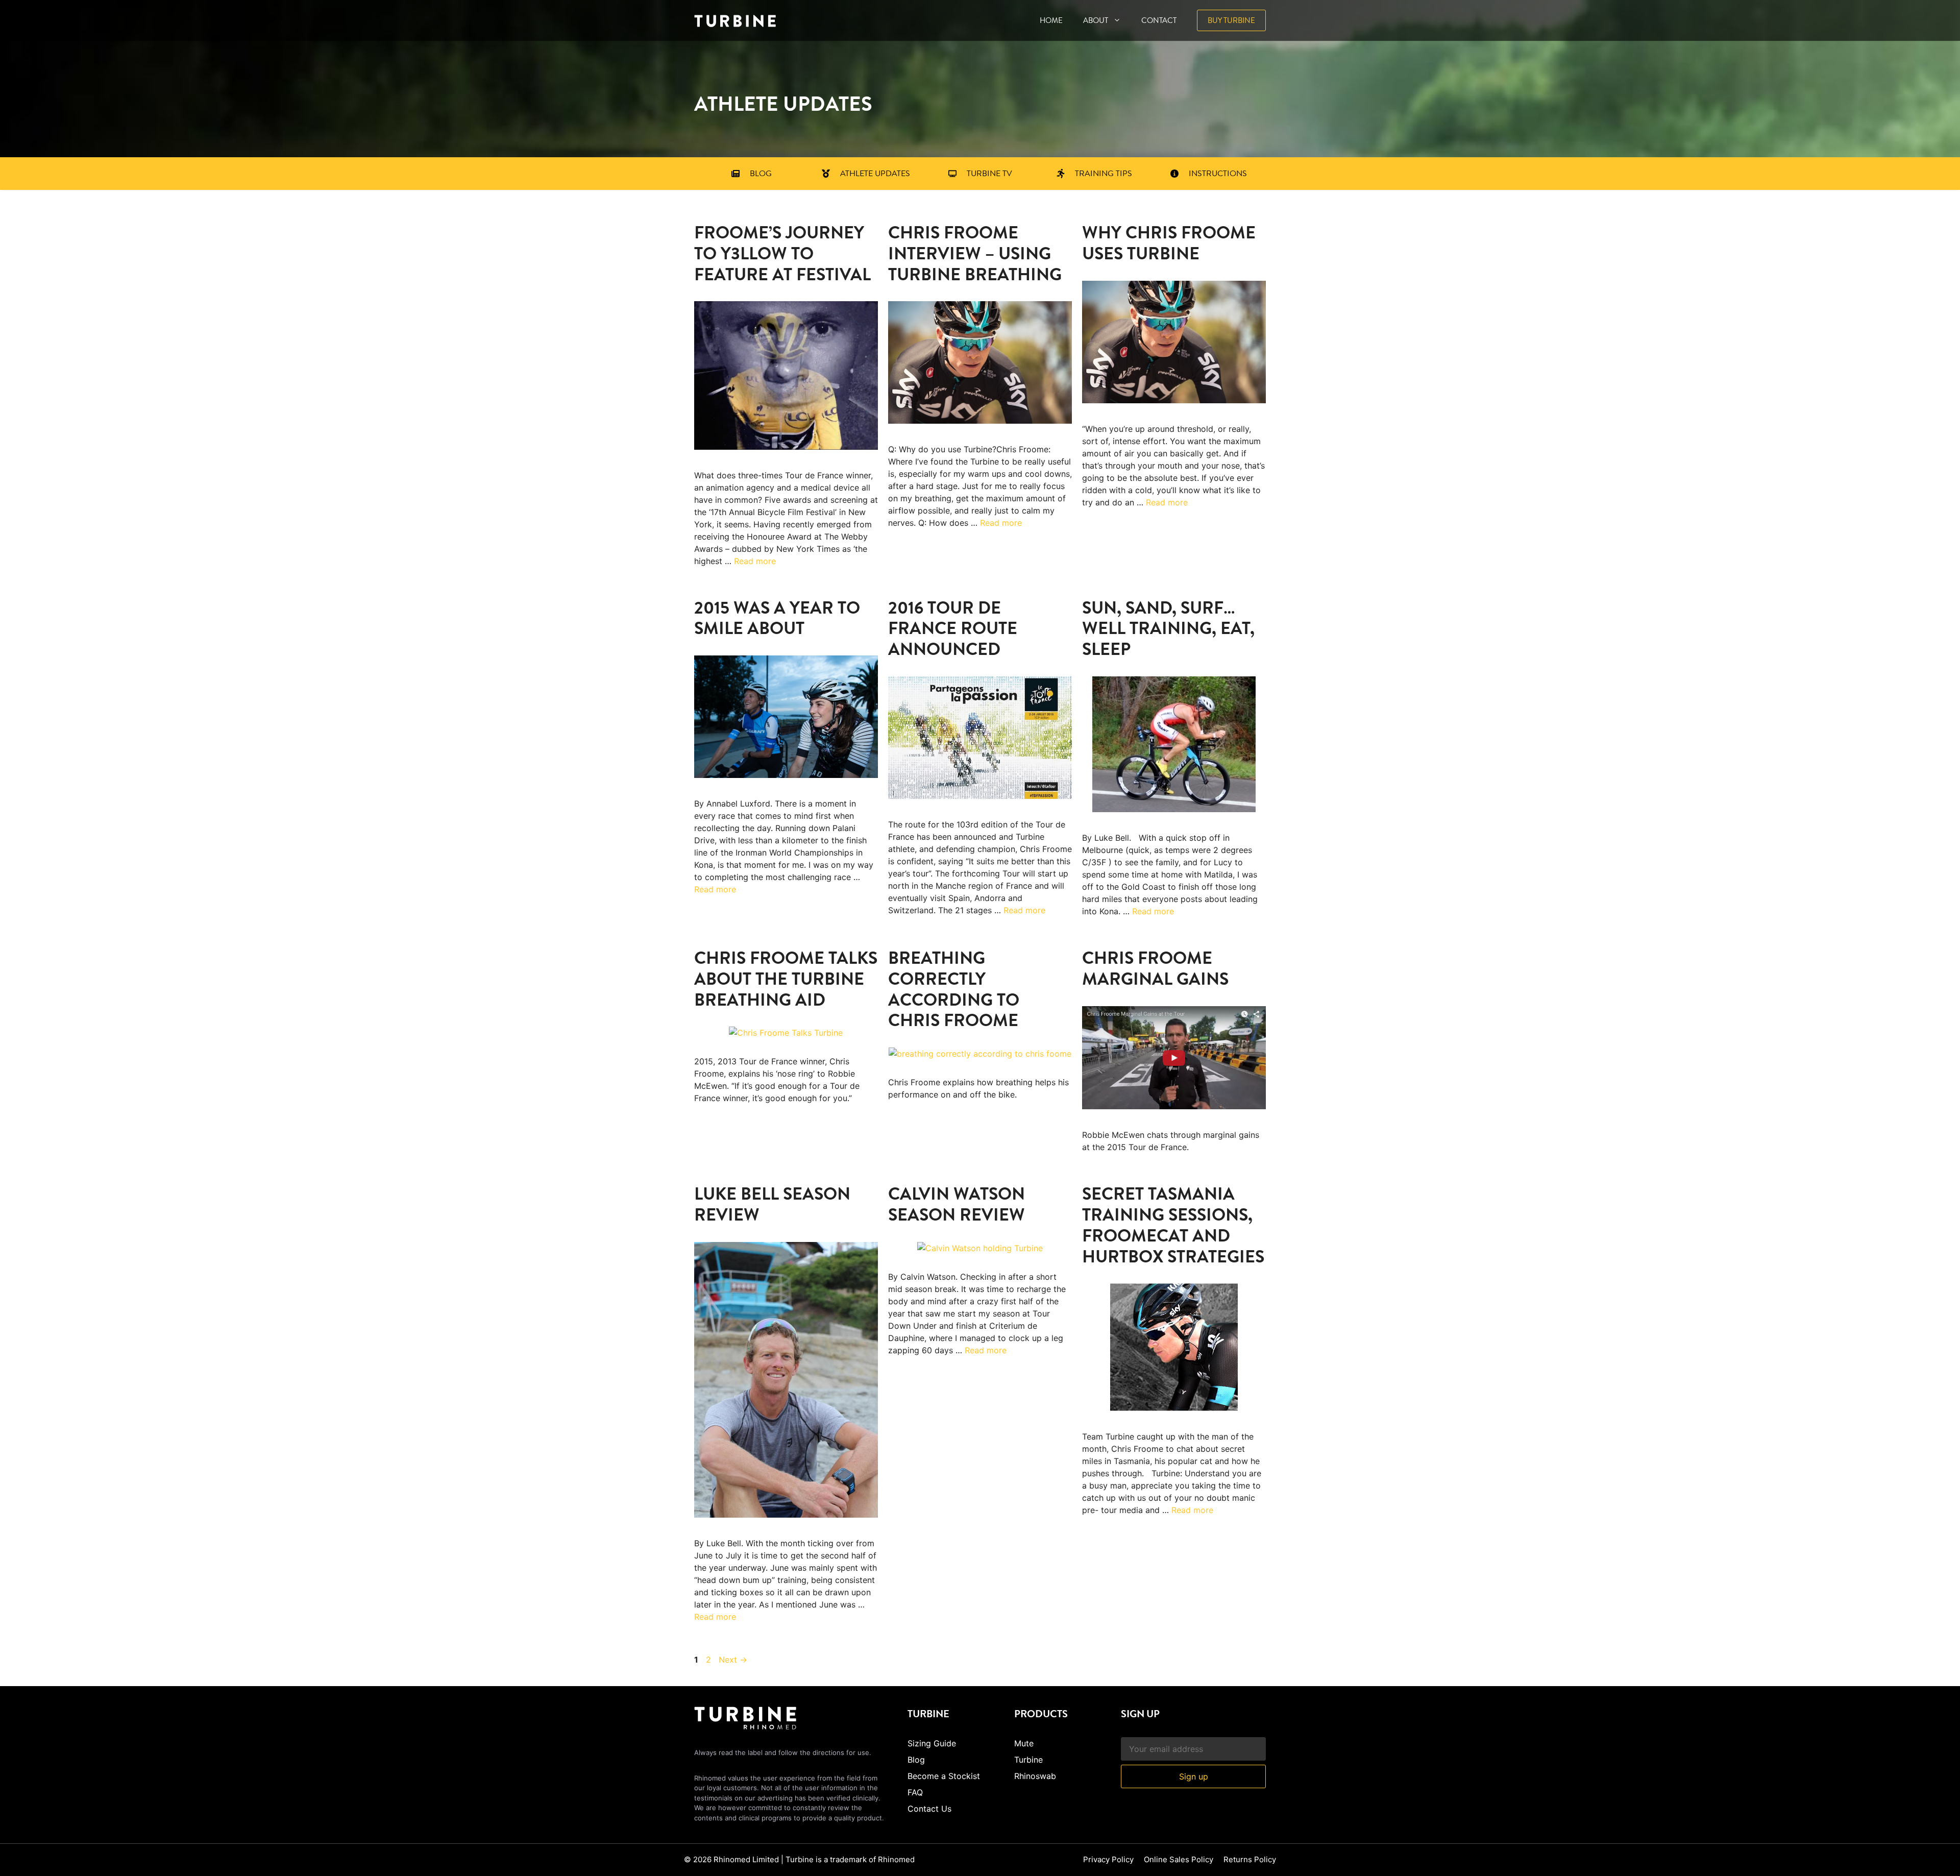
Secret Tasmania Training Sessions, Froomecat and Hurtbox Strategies (1173, 1225)
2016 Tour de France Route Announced (953, 629)
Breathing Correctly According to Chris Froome (954, 989)
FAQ (915, 1792)
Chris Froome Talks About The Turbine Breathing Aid (786, 979)
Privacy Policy (1108, 1859)
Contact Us (929, 1809)
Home (1051, 20)
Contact (1159, 20)
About (1096, 20)
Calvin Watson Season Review (957, 1204)
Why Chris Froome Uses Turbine (1169, 243)
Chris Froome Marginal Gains (1155, 968)
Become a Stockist (944, 1776)
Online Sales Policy (1179, 1859)
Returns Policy (1250, 1859)
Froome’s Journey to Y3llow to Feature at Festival (782, 253)
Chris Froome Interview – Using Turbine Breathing (975, 253)
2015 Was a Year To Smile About (777, 618)
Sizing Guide (932, 1743)
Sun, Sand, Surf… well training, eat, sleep (1168, 629)
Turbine (1028, 1760)
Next (733, 1660)
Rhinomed (896, 1859)
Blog (916, 1760)
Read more (755, 561)
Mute (1024, 1743)
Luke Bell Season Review (772, 1204)
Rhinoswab (1035, 1776)
